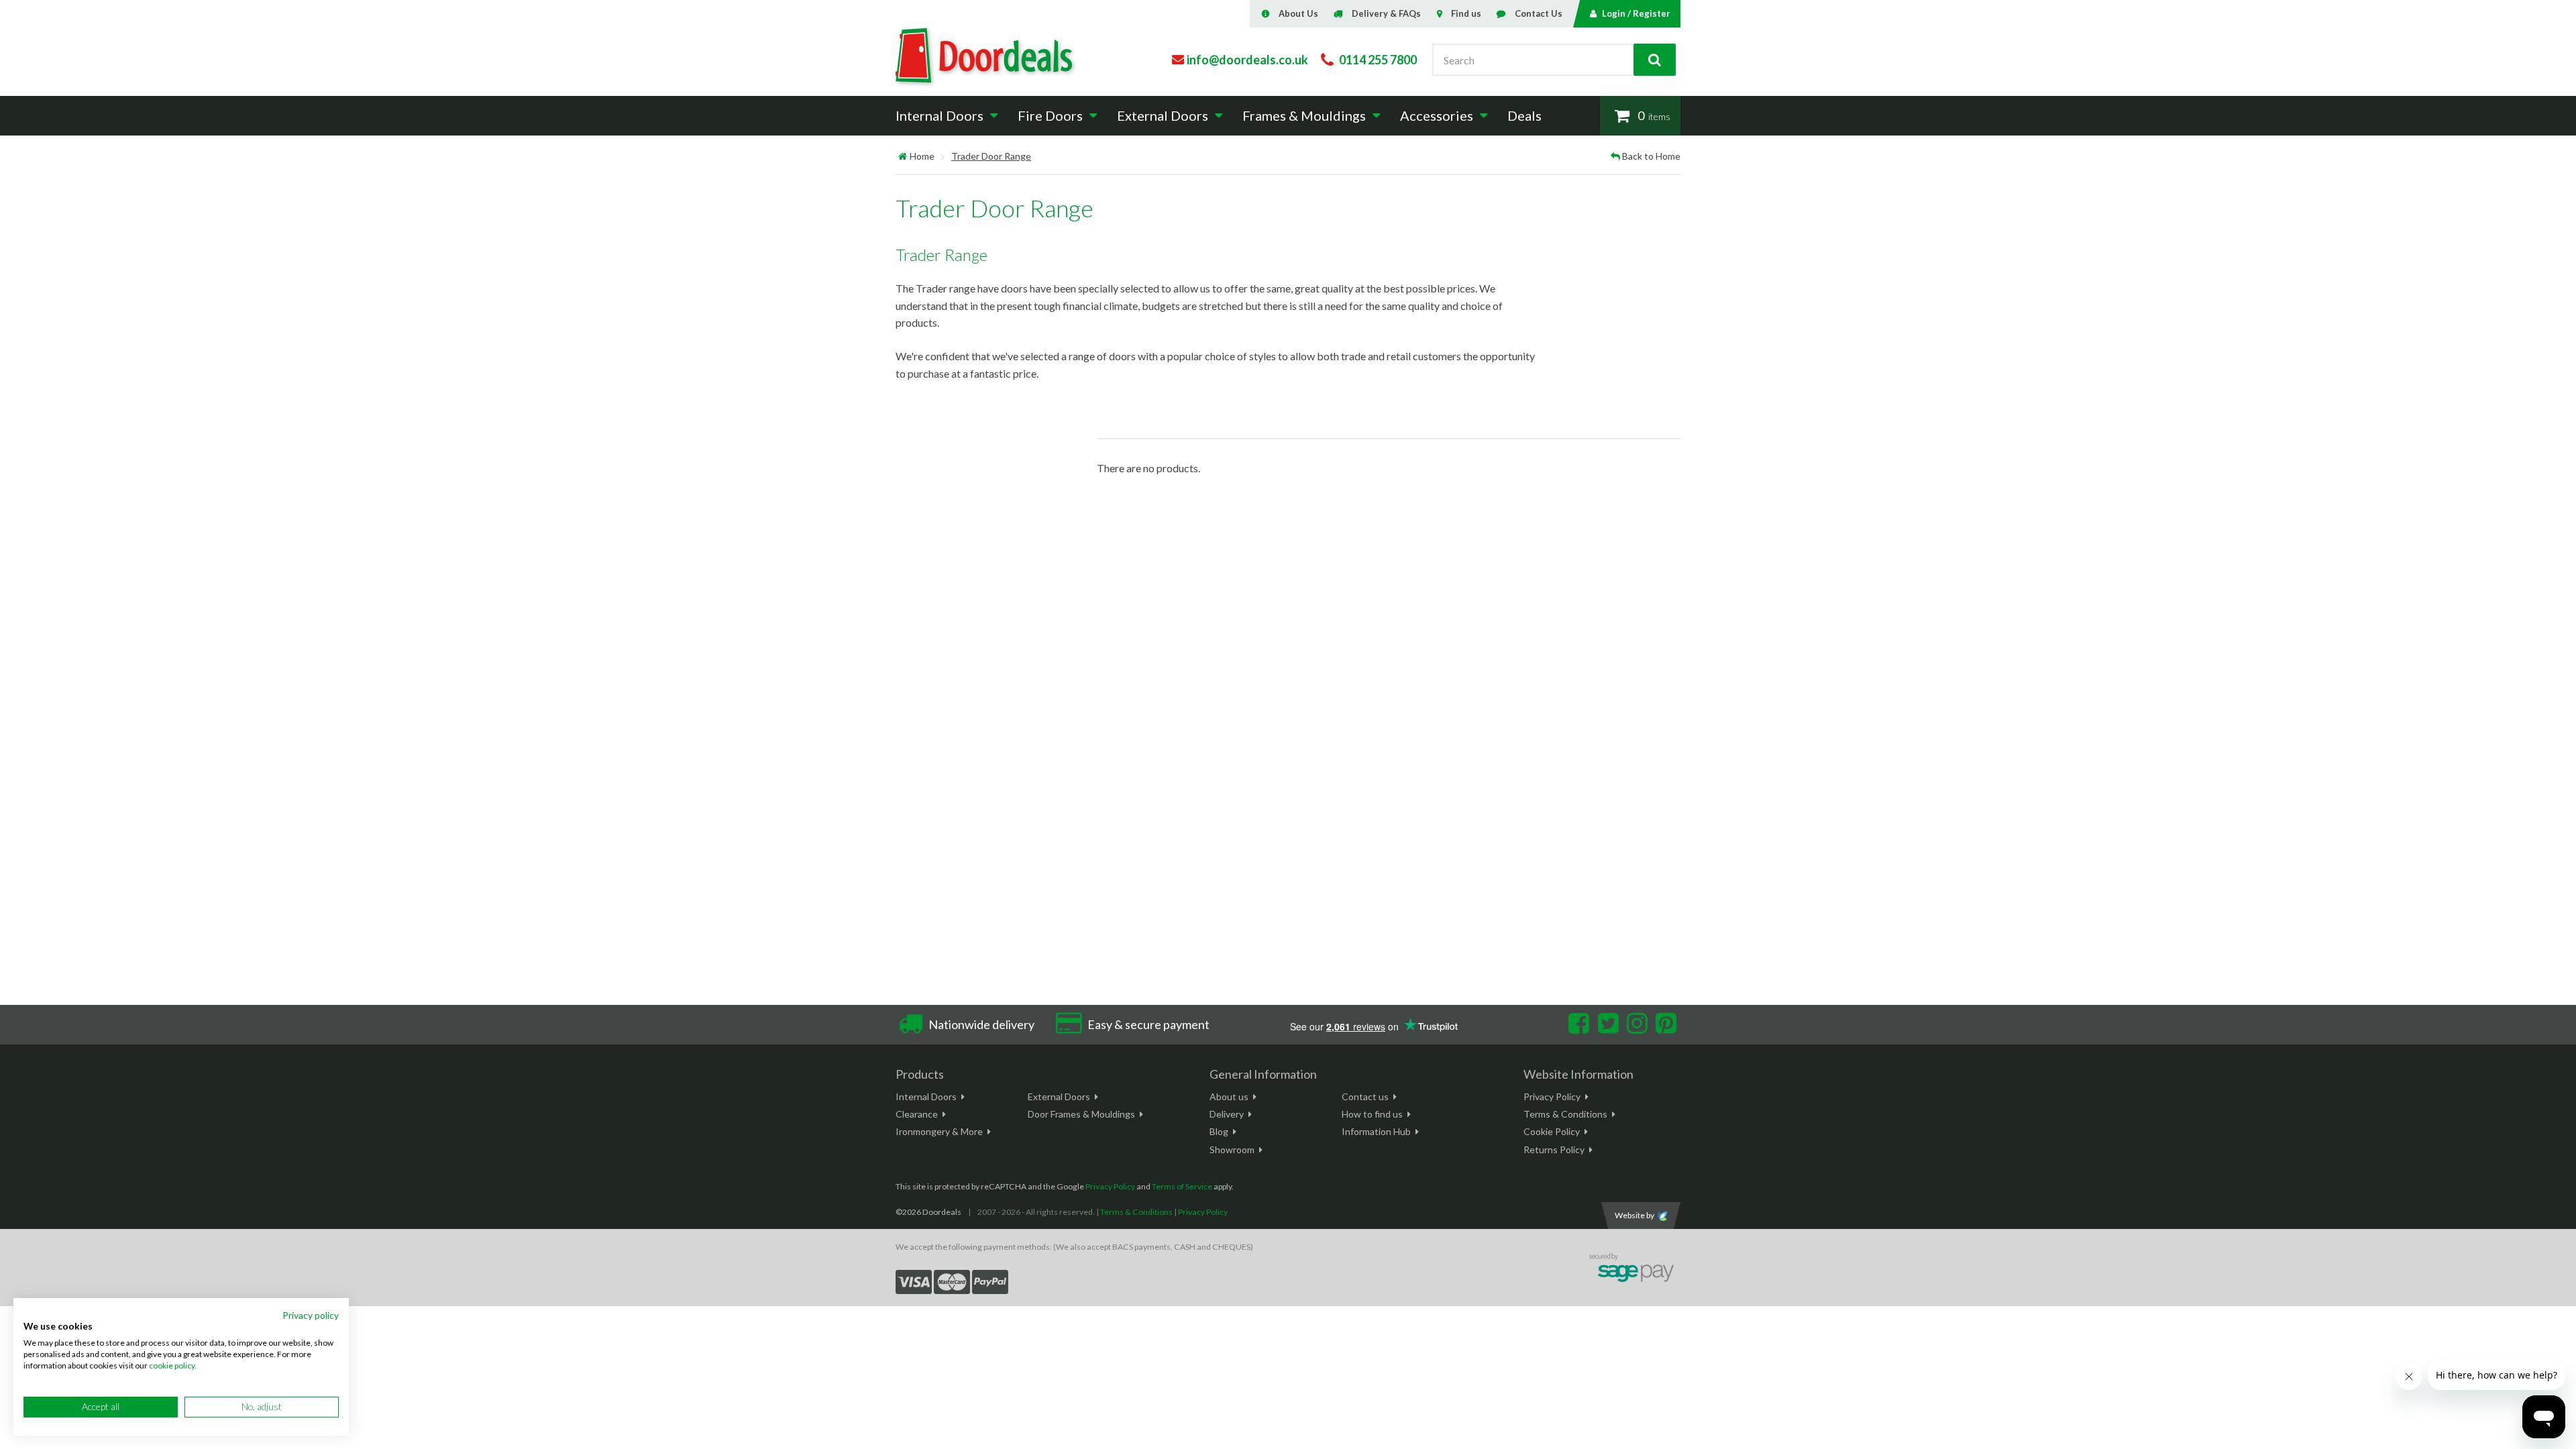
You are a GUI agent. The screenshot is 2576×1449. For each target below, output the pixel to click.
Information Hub (1376, 1131)
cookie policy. (173, 1365)
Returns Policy (1554, 1149)
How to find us (1372, 1114)
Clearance (917, 1114)
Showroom (1232, 1149)
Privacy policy (311, 1315)
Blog (1219, 1131)
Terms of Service (1182, 1186)
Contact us (1365, 1096)
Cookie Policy (1552, 1131)
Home (922, 156)
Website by (1634, 1215)
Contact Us (1539, 13)
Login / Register (1636, 13)
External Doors (1059, 1096)
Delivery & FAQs (1386, 13)
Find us (1466, 13)
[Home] (903, 156)
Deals (1524, 115)
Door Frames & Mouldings (1081, 1114)
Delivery (1227, 1114)
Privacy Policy (1552, 1096)
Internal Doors (926, 1096)
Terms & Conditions (1565, 1114)
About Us (1298, 13)
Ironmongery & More (939, 1131)
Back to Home (1651, 156)
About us (1229, 1096)
